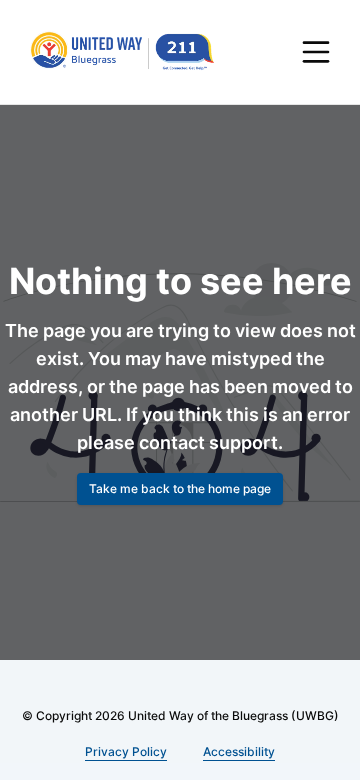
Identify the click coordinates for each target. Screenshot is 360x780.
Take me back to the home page (180, 508)
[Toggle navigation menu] (316, 52)
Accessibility (236, 751)
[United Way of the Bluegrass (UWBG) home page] (132, 52)
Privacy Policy (127, 751)
